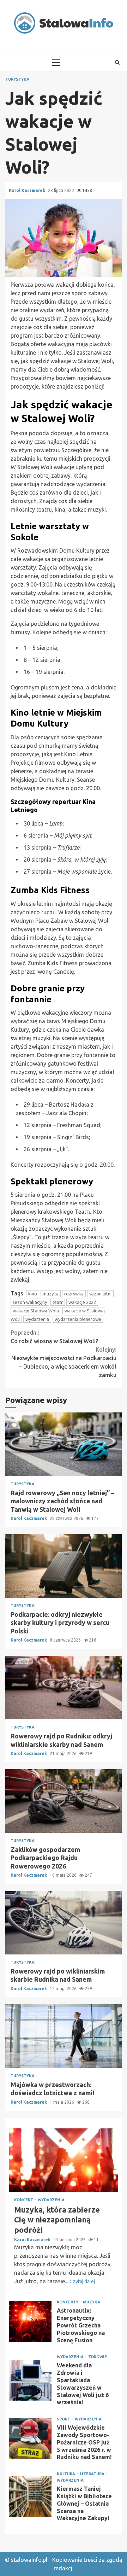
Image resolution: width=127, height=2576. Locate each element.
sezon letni (100, 1294)
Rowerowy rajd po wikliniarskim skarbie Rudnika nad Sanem (64, 1923)
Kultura (66, 2474)
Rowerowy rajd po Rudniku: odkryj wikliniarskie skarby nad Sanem (64, 1688)
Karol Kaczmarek (28, 190)
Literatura (93, 2474)
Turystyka (17, 79)
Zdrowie (98, 2357)
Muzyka (92, 2302)
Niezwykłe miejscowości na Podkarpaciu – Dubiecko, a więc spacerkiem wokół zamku (64, 1362)
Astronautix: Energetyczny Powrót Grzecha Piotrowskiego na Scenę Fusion (30, 2322)
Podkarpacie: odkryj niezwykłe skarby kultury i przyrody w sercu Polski (64, 1566)
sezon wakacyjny (30, 1302)
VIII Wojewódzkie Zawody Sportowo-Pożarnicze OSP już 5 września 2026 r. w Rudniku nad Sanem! (30, 2439)
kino (33, 1294)
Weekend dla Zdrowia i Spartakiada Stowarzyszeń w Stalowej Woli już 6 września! (30, 2380)
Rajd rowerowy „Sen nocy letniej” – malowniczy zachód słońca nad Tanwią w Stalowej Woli (64, 1444)
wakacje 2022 (82, 1302)
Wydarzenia (51, 2200)
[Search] (117, 62)
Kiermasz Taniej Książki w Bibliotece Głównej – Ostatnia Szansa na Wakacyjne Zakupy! (30, 2497)
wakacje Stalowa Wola (36, 1311)
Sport (64, 2419)
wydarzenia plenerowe (78, 1319)
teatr (58, 1302)
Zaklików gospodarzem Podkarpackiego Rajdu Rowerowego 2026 (64, 1801)
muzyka (51, 1294)
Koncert (24, 2200)
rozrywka (74, 1294)
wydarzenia (37, 1319)
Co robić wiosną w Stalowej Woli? (54, 1337)
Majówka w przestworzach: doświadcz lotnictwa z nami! (64, 2036)
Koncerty (68, 2302)
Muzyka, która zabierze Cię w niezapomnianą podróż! (64, 2160)
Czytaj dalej (82, 2281)
